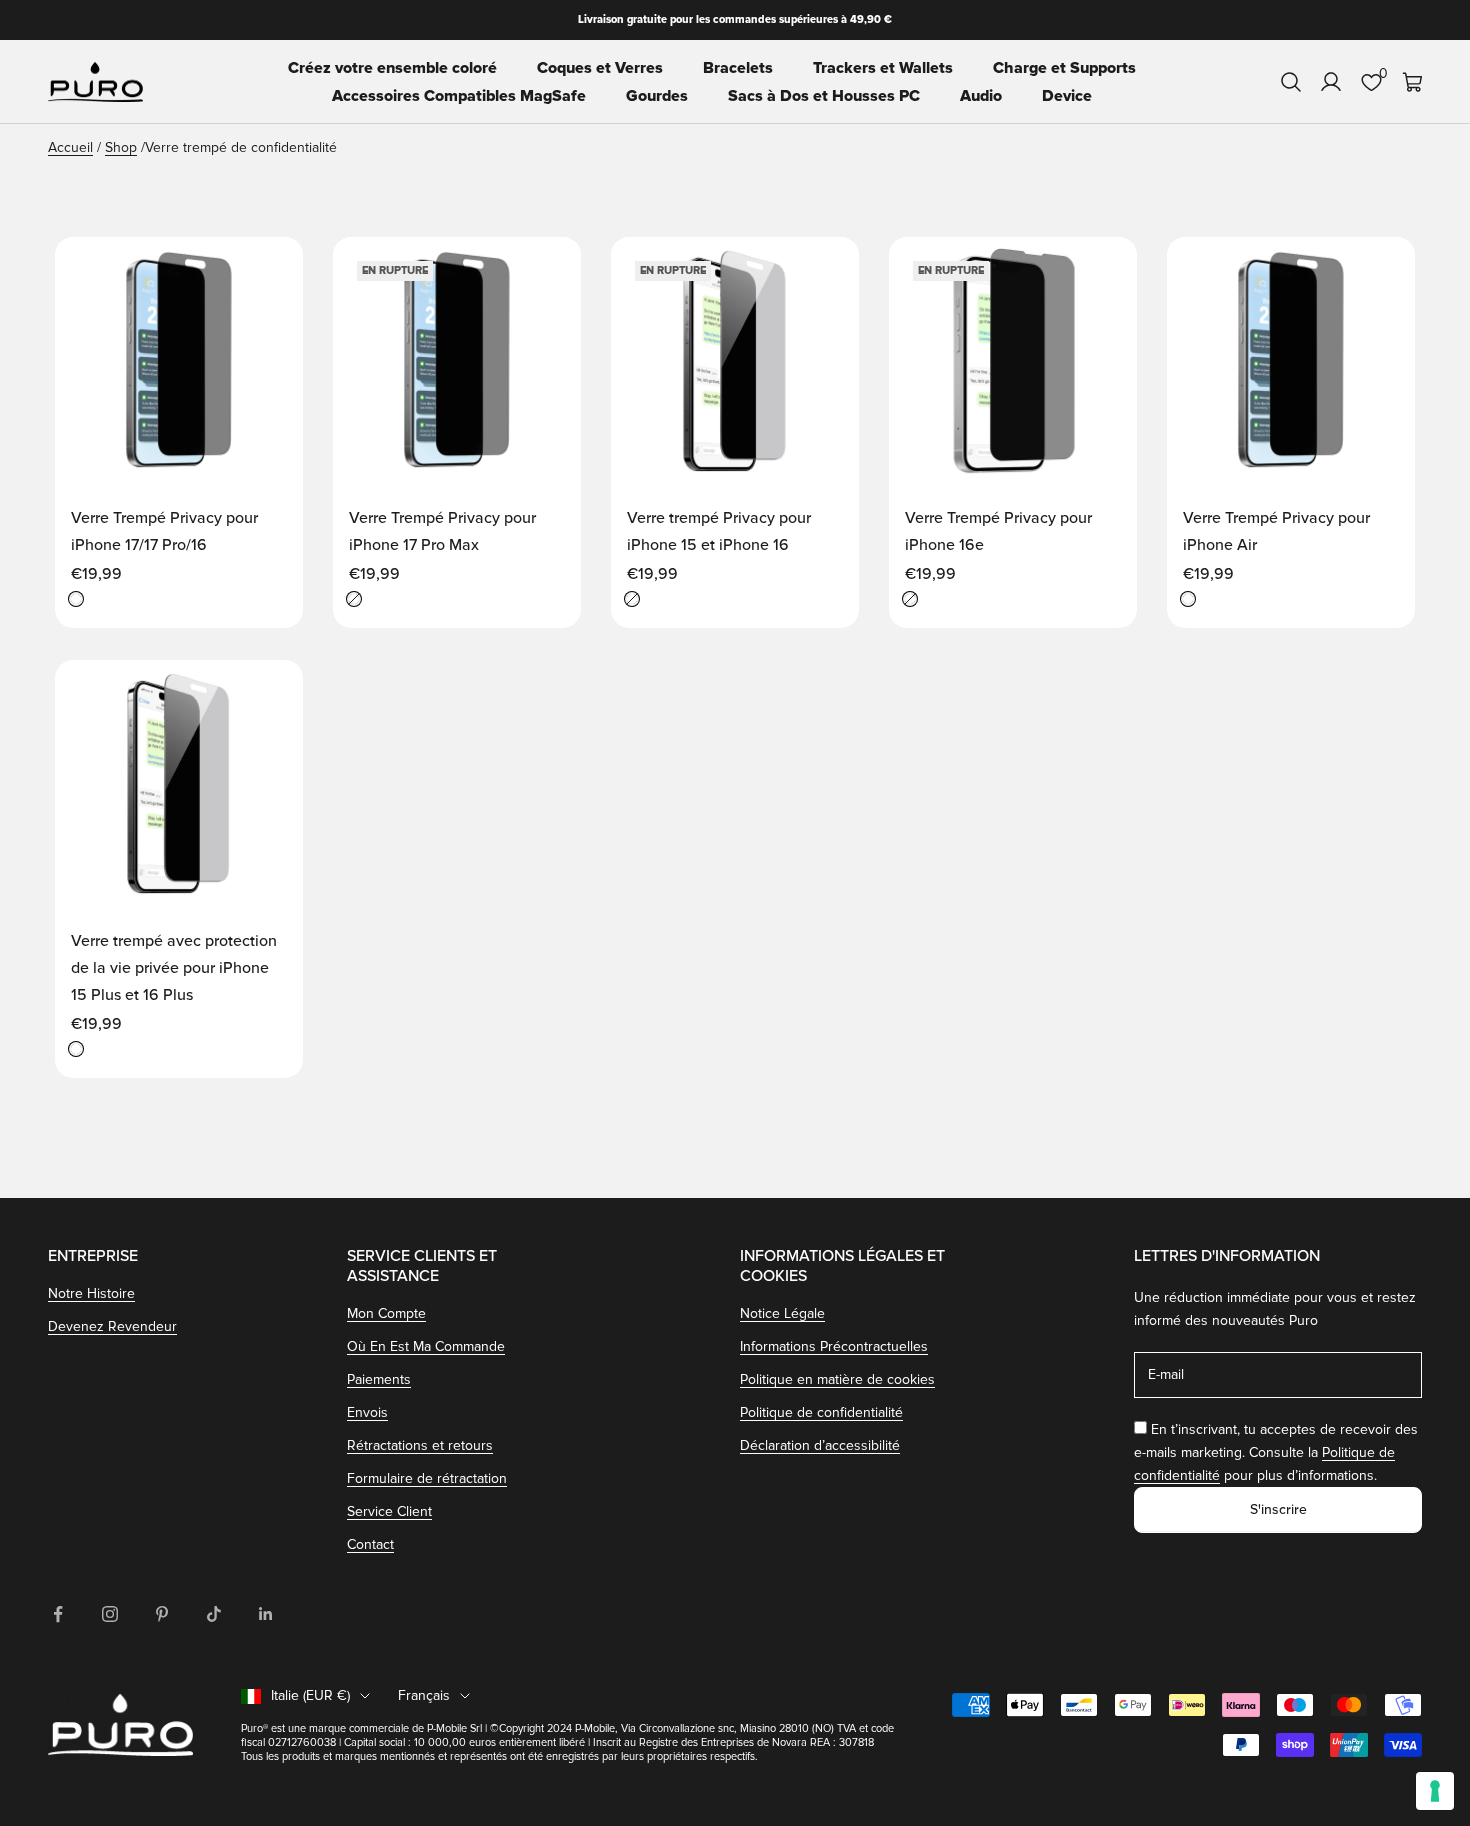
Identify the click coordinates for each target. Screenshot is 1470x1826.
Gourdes (657, 96)
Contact (370, 1544)
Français (424, 1695)
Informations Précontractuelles (834, 1346)
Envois (367, 1412)
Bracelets (738, 68)
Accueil (70, 147)
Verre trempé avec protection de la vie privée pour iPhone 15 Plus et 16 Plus (174, 968)
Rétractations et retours (420, 1445)
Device (1067, 96)
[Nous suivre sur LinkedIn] (266, 1614)
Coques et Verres (600, 68)
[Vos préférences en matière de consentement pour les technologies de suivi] (1435, 1791)
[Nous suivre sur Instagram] (110, 1614)
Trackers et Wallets (883, 68)
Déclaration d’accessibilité (820, 1445)
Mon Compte (386, 1313)
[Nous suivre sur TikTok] (214, 1614)
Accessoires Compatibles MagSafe (459, 96)
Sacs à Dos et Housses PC (824, 96)
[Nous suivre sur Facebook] (58, 1614)
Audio (981, 96)
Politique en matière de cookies (837, 1379)
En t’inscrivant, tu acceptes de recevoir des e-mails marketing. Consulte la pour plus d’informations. (1276, 1452)
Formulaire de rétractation (427, 1478)
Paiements (379, 1379)
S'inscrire (1278, 1509)
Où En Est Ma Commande (426, 1346)
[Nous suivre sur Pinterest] (162, 1614)
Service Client (389, 1511)
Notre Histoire (91, 1293)
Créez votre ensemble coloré (392, 68)
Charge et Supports (1064, 68)
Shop (121, 147)
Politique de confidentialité (821, 1412)
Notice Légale (782, 1313)
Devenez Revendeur (112, 1326)
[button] (267, 271)
